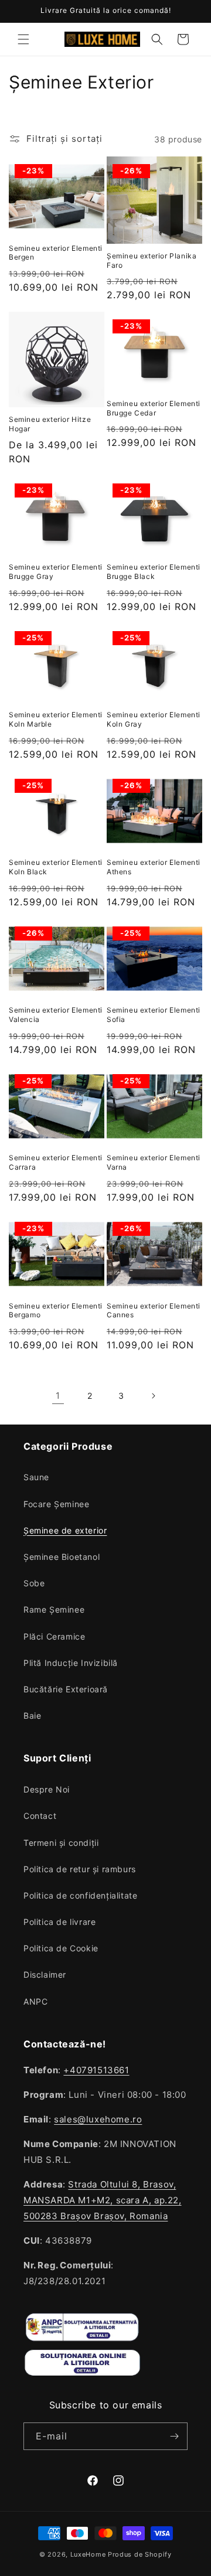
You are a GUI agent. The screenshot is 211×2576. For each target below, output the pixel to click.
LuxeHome (88, 2554)
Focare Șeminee (56, 1504)
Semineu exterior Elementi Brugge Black (154, 572)
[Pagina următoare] (153, 1396)
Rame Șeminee (54, 1609)
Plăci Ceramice (54, 1636)
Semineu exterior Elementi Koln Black (56, 867)
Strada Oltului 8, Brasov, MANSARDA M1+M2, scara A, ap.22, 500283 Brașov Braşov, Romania (103, 2200)
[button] (23, 39)
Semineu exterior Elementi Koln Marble (56, 719)
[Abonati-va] (174, 2436)
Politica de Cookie (61, 1948)
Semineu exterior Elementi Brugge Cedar (154, 408)
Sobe (34, 1583)
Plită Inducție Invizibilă (71, 1663)
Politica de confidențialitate (80, 1895)
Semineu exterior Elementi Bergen (56, 253)
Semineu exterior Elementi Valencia (56, 1015)
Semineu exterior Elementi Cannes (154, 1311)
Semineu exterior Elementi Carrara (56, 1162)
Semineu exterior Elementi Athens (154, 867)
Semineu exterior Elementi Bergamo (56, 1311)
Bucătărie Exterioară (66, 1689)
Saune (36, 1477)
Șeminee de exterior (65, 1530)
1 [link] (58, 1396)
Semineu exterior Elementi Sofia (154, 1015)
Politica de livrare (59, 1922)
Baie (32, 1715)
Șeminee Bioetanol (62, 1557)
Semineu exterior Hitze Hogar (50, 424)
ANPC (35, 2001)
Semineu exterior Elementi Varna (154, 1162)
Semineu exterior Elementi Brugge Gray (56, 572)
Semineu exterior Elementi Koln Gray (154, 719)
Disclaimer (45, 1974)
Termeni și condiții (61, 1843)
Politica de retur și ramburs (80, 1869)
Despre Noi (47, 1789)
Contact (40, 1816)
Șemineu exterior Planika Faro (152, 260)
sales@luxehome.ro (98, 2119)
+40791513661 (96, 2070)
